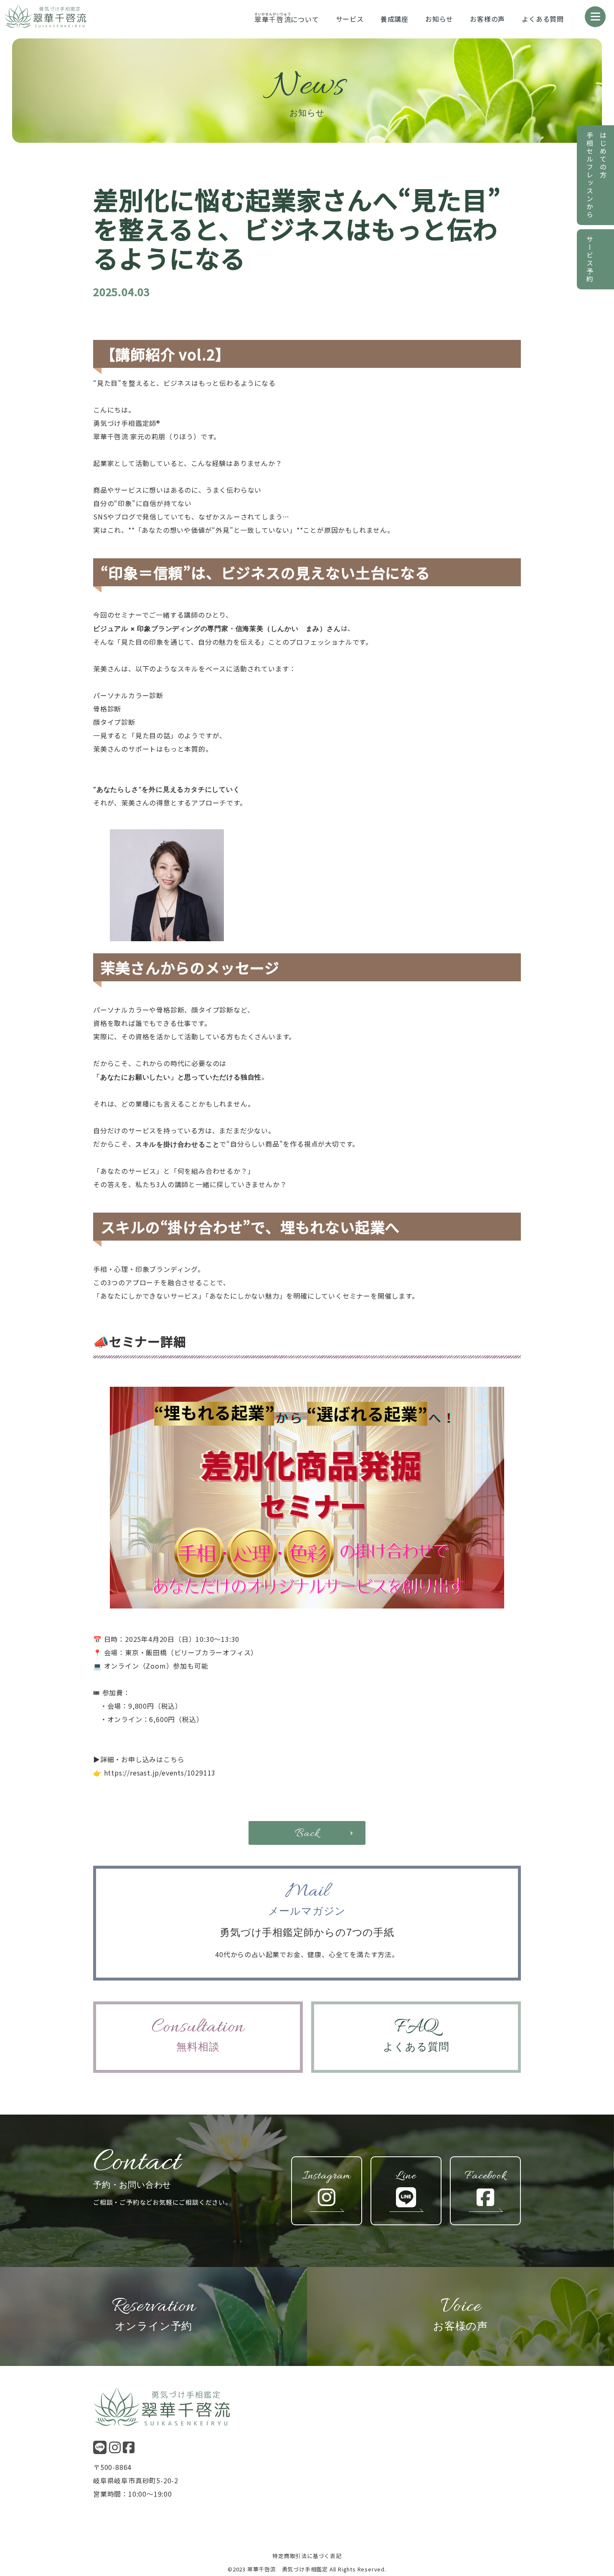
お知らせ (439, 19)
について (287, 19)
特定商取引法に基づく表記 (307, 2556)
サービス (350, 19)
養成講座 (395, 19)
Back (307, 1834)
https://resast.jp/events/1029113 (160, 1773)
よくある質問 (543, 19)
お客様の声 (487, 19)
